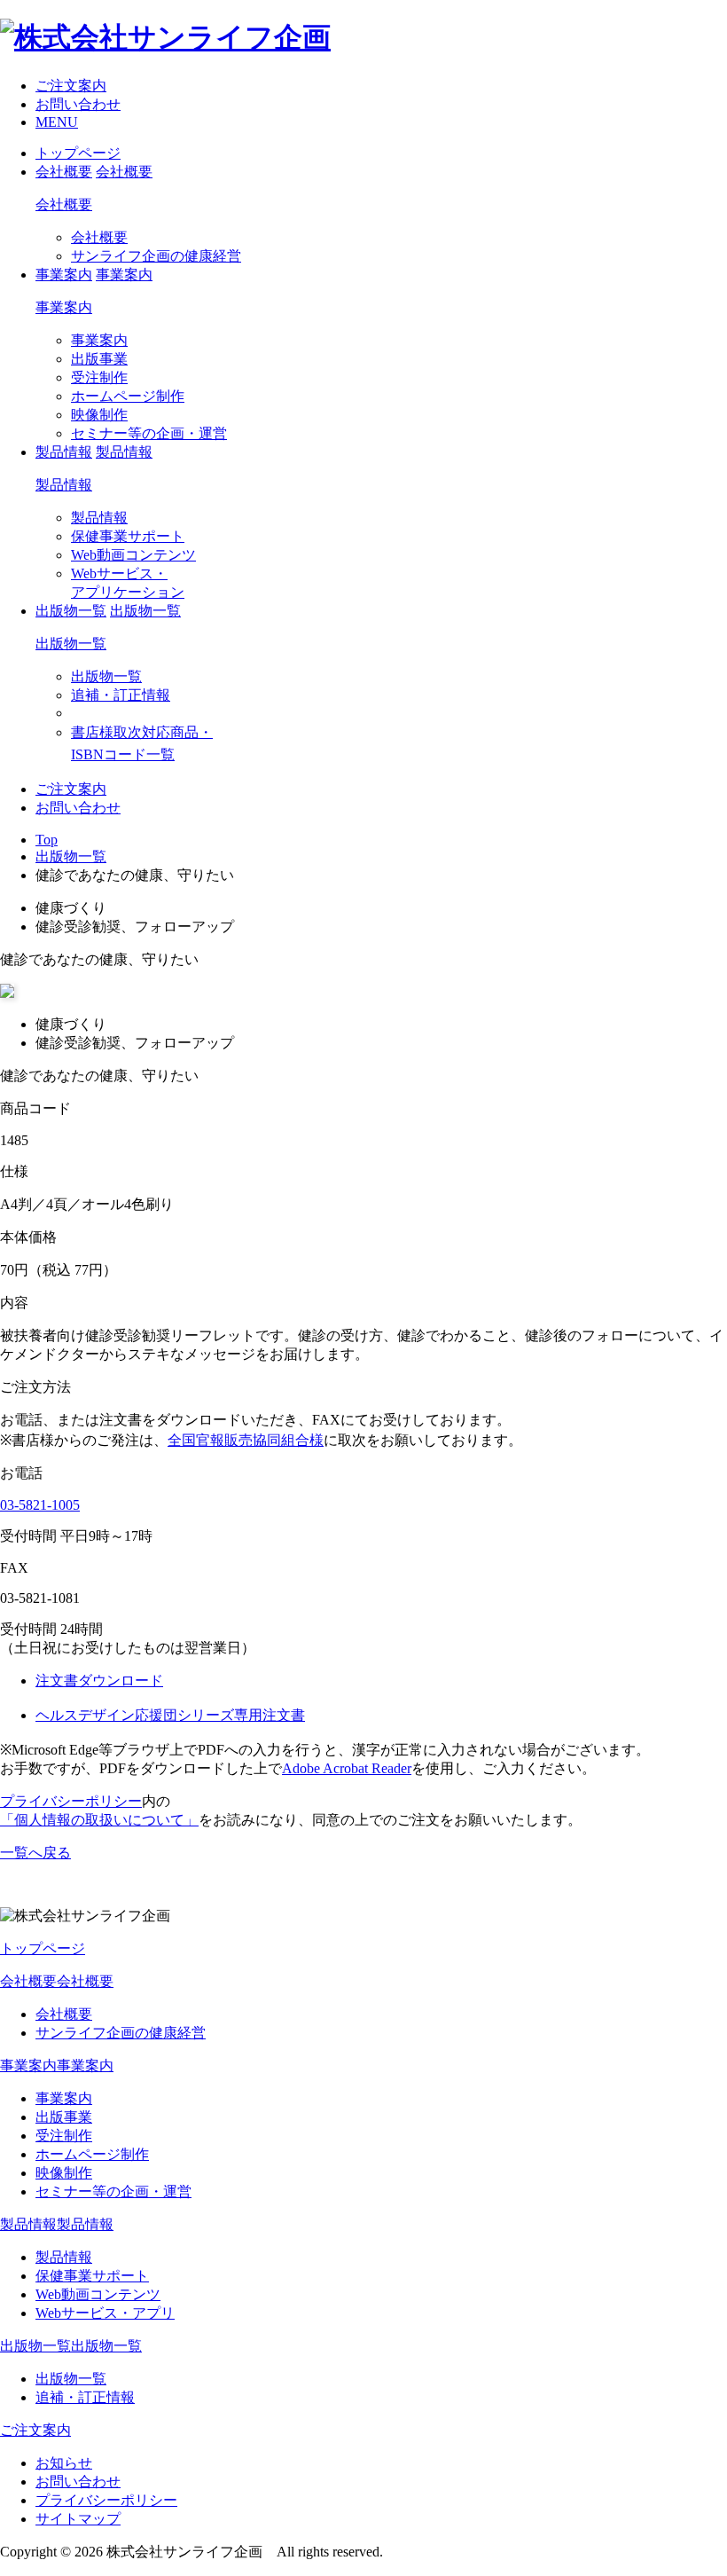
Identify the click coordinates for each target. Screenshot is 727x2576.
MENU (57, 122)
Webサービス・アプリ (105, 2313)
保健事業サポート (128, 536)
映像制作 (99, 415)
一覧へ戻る (35, 1853)
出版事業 (99, 359)
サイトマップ (78, 2519)
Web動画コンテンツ (133, 555)
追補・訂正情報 (121, 695)
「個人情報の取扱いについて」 (99, 1820)
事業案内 (64, 307)
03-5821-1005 (40, 1505)
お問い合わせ (78, 104)
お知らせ (64, 2463)
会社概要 (64, 204)
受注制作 (99, 377)
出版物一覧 (71, 644)
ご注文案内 (71, 86)
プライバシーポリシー (71, 1801)
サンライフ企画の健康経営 (156, 256)
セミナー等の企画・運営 (149, 433)
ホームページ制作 (128, 396)
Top (47, 840)
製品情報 (64, 485)
